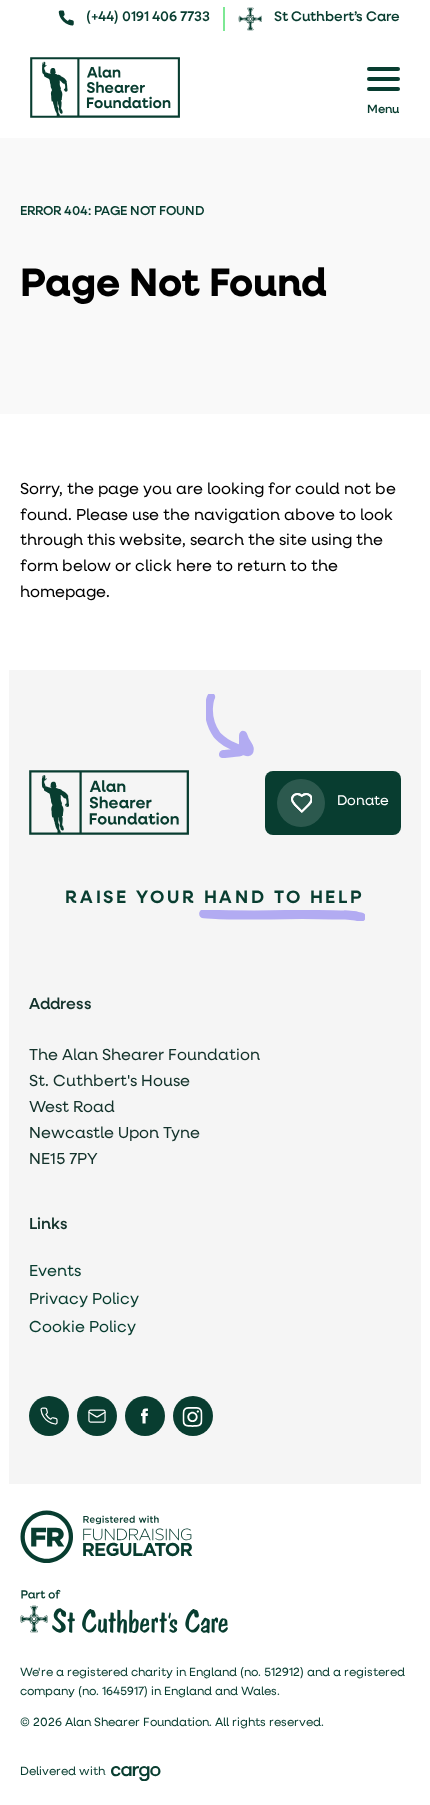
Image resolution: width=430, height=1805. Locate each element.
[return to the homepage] (105, 87)
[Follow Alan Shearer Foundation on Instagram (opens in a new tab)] (192, 1416)
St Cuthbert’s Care (337, 17)
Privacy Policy (84, 1300)
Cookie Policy (82, 1328)
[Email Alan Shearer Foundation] (97, 1416)
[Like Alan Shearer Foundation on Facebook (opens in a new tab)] (144, 1416)
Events (55, 1272)
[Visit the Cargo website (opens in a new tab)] (142, 1773)
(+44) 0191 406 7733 (148, 17)
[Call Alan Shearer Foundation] (49, 1416)
